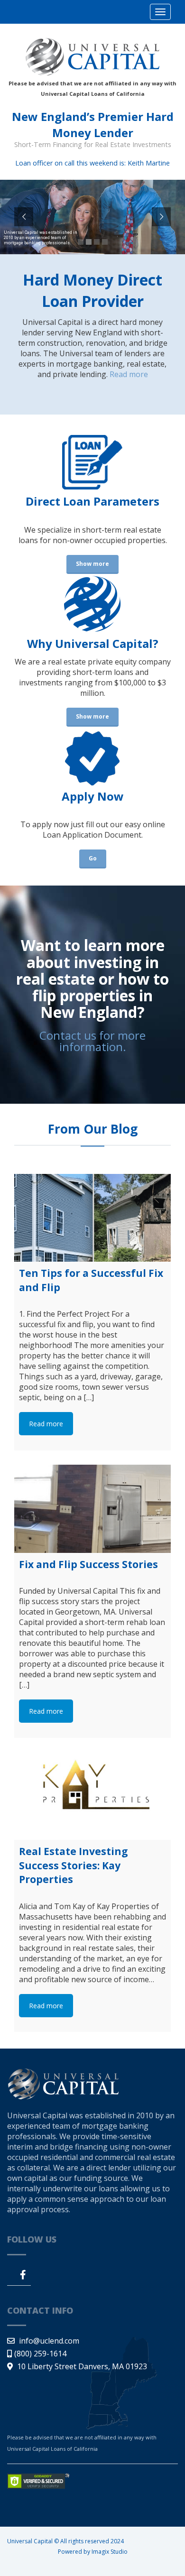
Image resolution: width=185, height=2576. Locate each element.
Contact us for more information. (92, 1041)
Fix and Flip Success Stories (88, 1564)
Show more (92, 564)
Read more (129, 374)
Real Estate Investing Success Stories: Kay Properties (74, 1865)
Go (93, 858)
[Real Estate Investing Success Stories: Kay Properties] (92, 1796)
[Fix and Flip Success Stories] (92, 1509)
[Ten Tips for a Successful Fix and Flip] (92, 1218)
